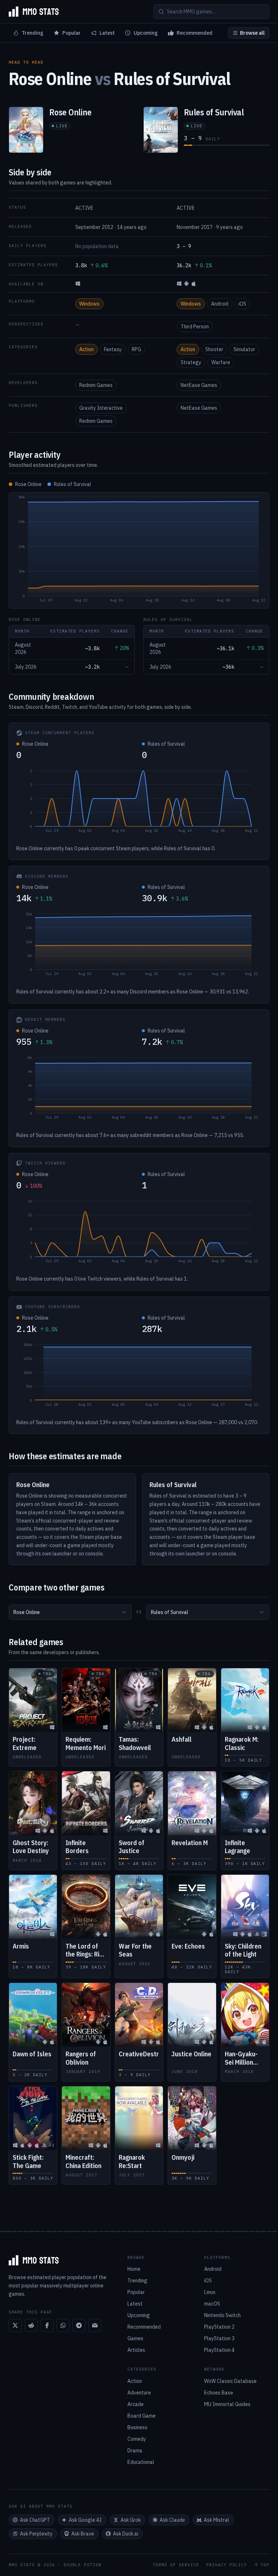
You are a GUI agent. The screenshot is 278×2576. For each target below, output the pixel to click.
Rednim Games (96, 385)
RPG (136, 349)
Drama (135, 2451)
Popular (71, 33)
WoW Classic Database (230, 2381)
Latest (107, 33)
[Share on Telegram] (79, 2325)
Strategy (191, 362)
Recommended (195, 33)
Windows (89, 304)
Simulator (244, 349)
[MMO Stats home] (34, 12)
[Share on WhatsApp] (63, 2325)
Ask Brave (83, 2534)
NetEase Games (199, 385)
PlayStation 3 (219, 2338)
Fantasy (113, 349)
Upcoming (146, 33)
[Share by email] (95, 2325)
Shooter (214, 349)
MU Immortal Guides (227, 2404)
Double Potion (83, 2565)
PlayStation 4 (219, 2350)
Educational (141, 2462)
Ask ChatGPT (35, 2520)
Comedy (137, 2439)
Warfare (221, 362)
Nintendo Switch (222, 2315)
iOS (242, 304)
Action (87, 349)
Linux (210, 2292)
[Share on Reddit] (31, 2325)
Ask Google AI (85, 2520)
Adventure (139, 2393)
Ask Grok (131, 2520)
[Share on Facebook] (47, 2325)
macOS (212, 2304)
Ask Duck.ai (126, 2534)
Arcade (136, 2404)
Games (135, 2338)
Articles (136, 2350)
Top (265, 2565)
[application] (139, 550)
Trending (33, 33)
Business (137, 2427)
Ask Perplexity (36, 2534)
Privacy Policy (227, 2565)
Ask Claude (172, 2520)
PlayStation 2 (219, 2327)
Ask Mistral (216, 2520)
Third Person (195, 327)
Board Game (142, 2416)
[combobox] (70, 1612)
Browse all (252, 33)
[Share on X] (15, 2325)
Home (134, 2269)
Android (220, 304)
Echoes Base (219, 2393)
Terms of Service (176, 2565)
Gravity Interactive (101, 408)
